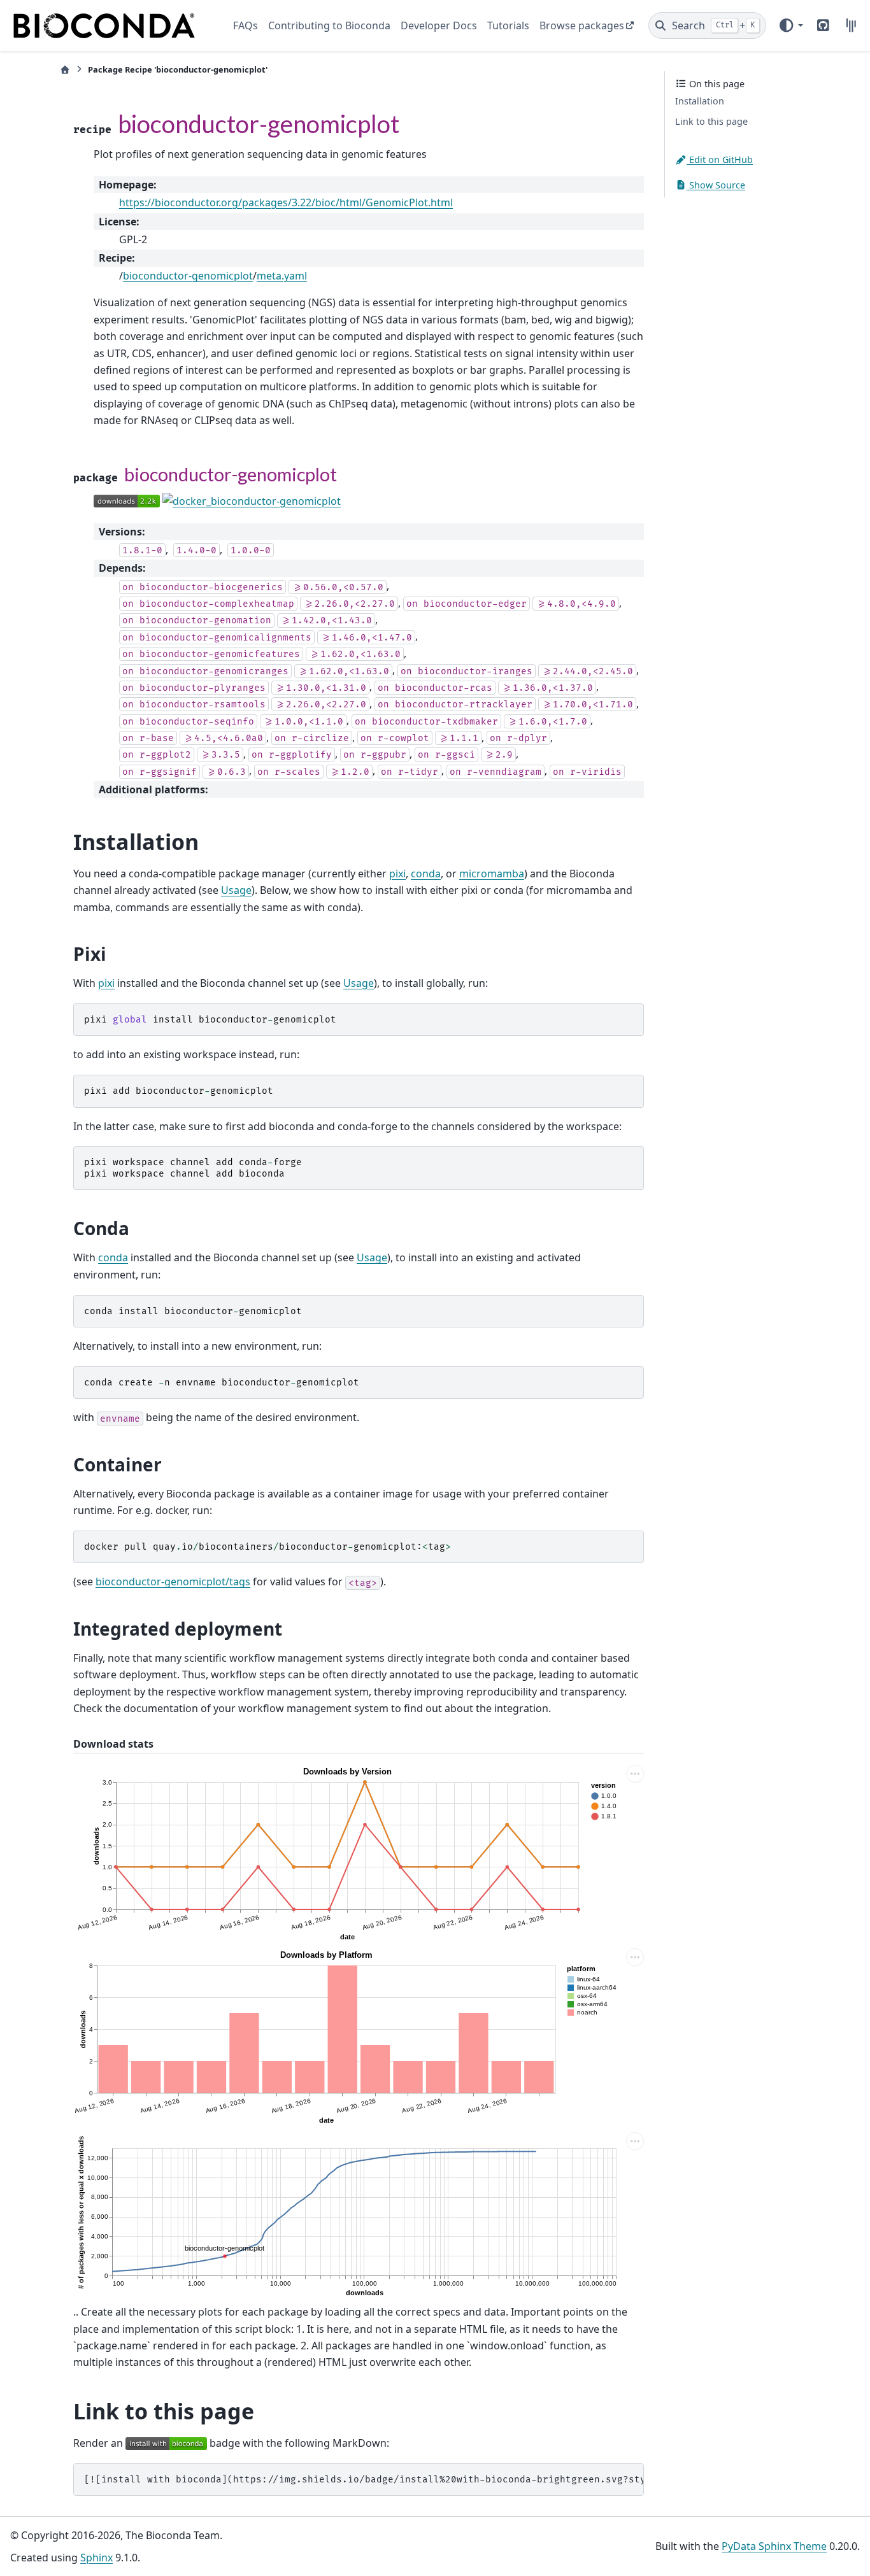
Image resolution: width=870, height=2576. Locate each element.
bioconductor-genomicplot (188, 276)
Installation (700, 102)
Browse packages (582, 25)
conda (426, 874)
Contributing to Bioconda (329, 25)
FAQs (246, 25)
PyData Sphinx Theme (774, 2546)
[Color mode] (790, 25)
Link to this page (711, 122)
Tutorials (508, 25)
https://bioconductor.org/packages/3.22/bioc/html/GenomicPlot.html (286, 202)
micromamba (492, 874)
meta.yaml (282, 276)
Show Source (716, 185)
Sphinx (96, 2558)
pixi (397, 874)
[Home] (65, 70)
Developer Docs (439, 25)
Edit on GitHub (720, 159)
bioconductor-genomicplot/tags (173, 1582)
